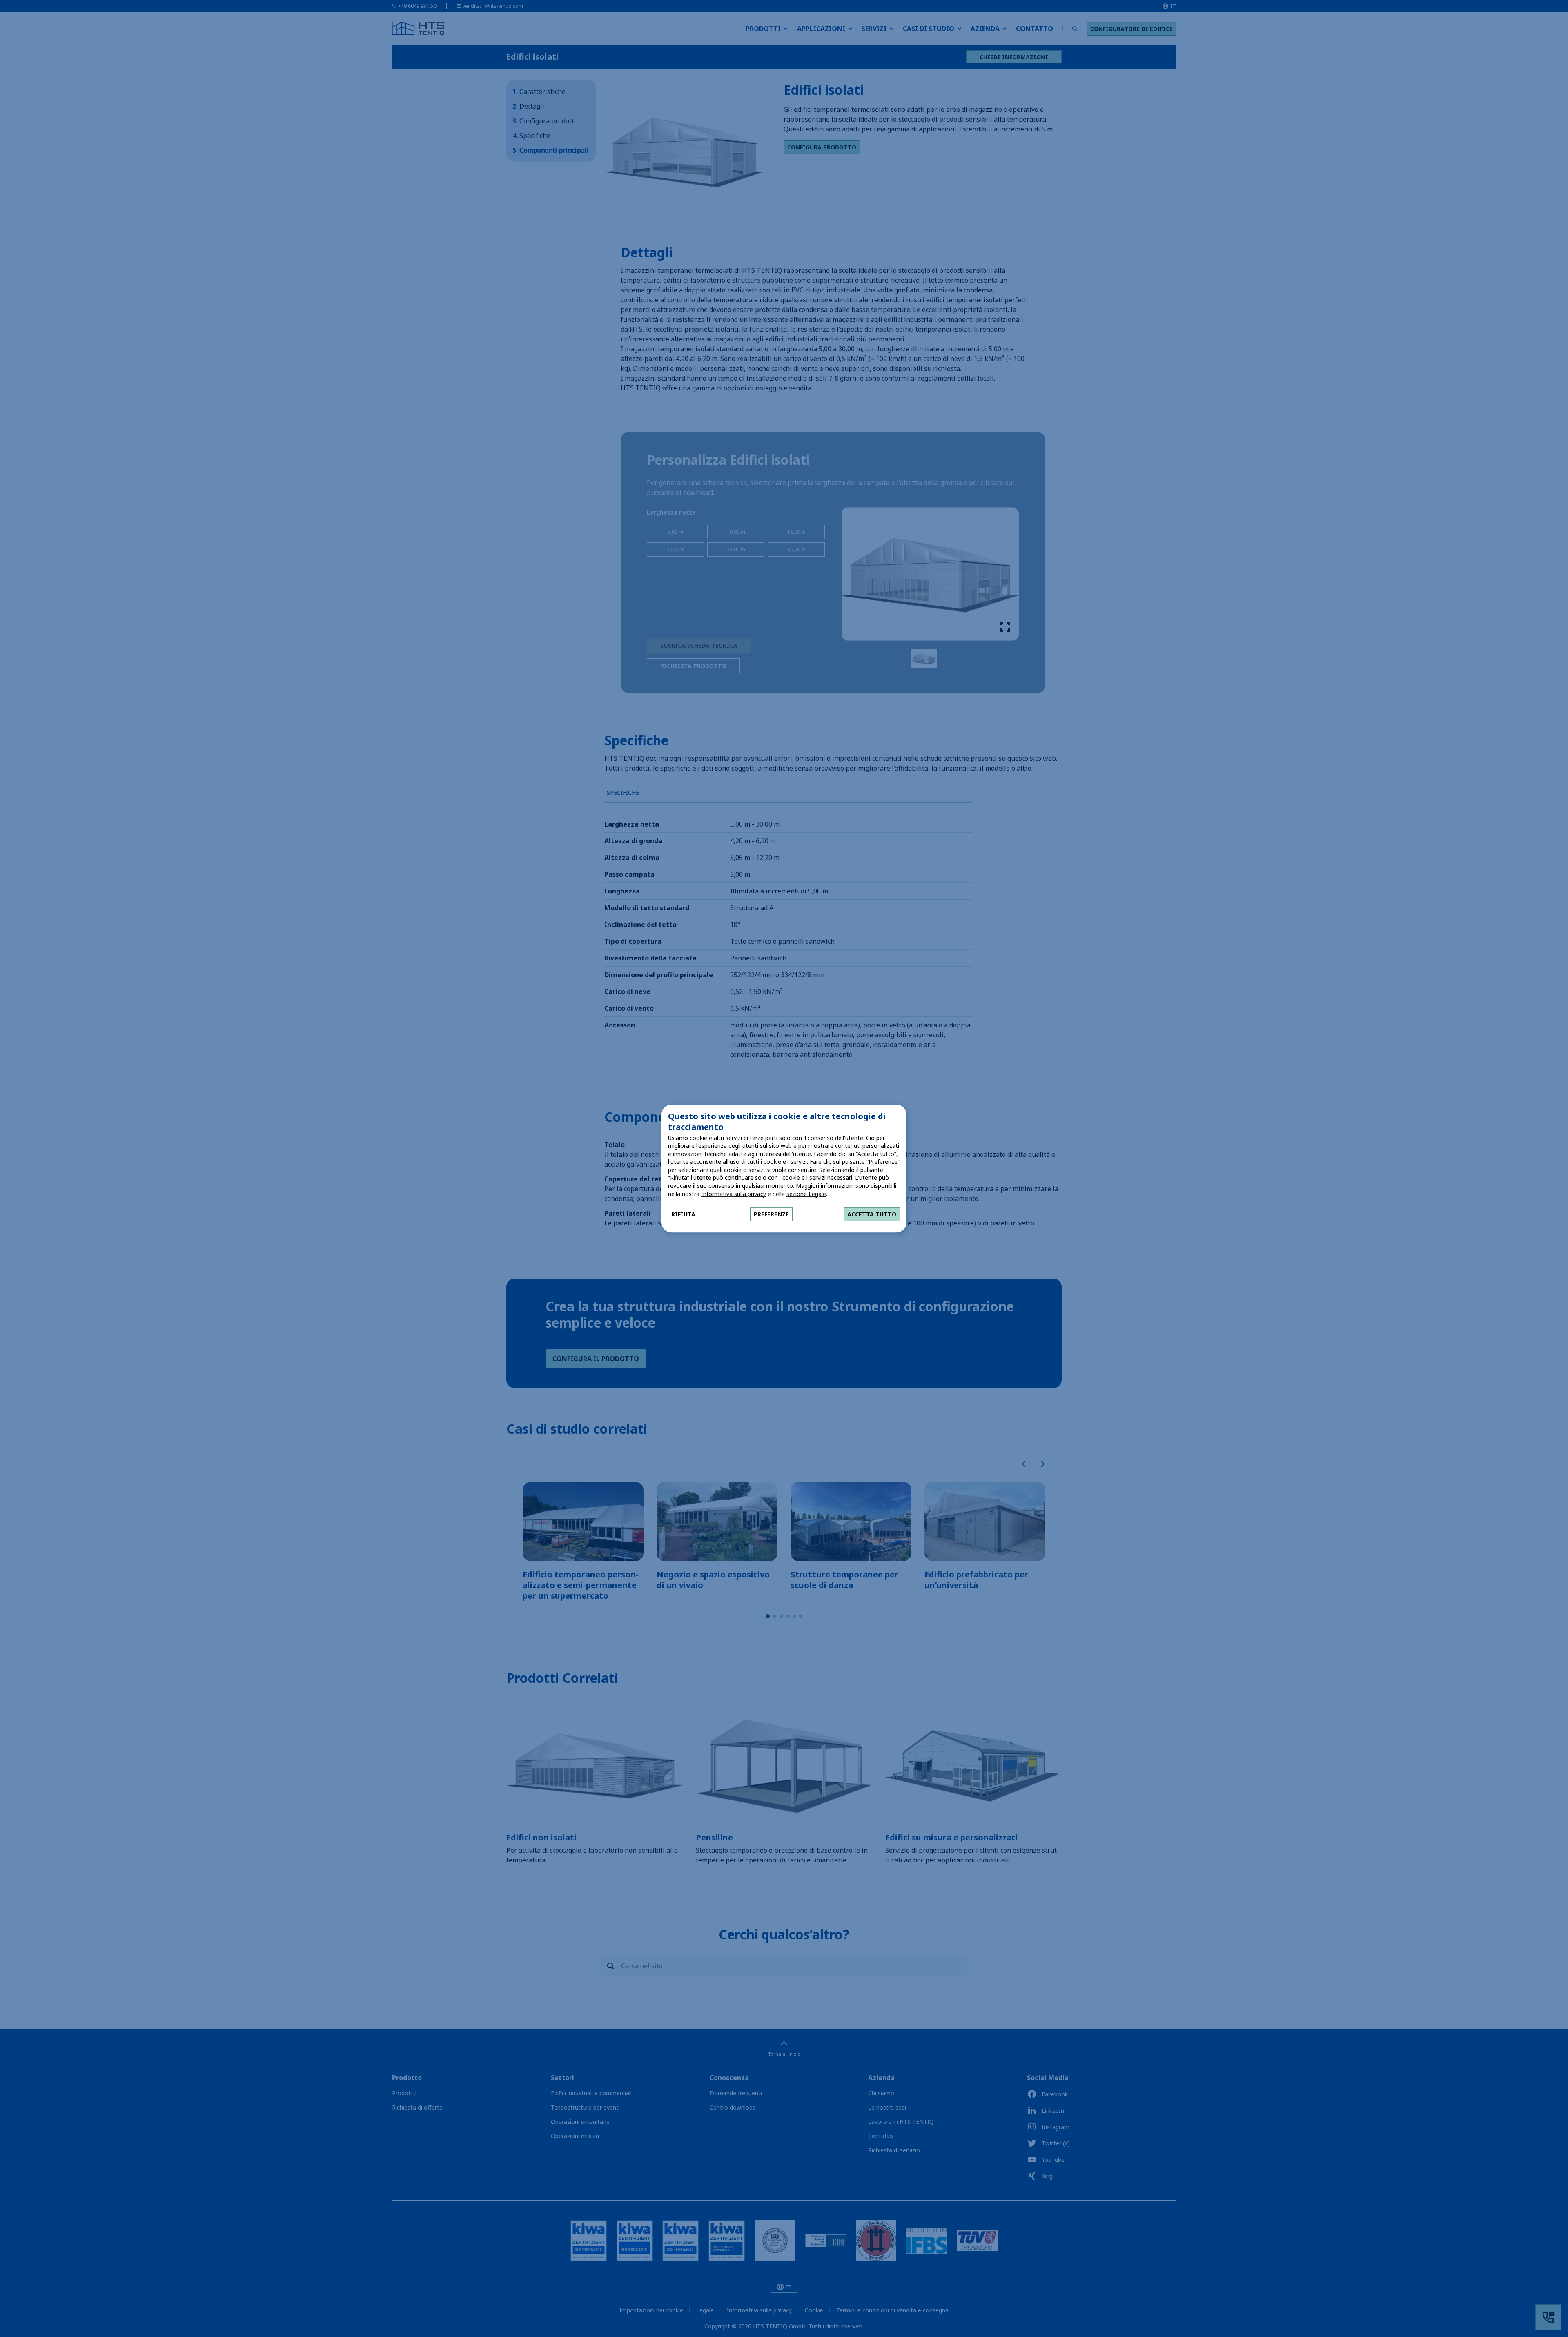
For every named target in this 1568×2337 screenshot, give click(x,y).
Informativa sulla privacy (734, 1194)
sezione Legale (806, 1194)
